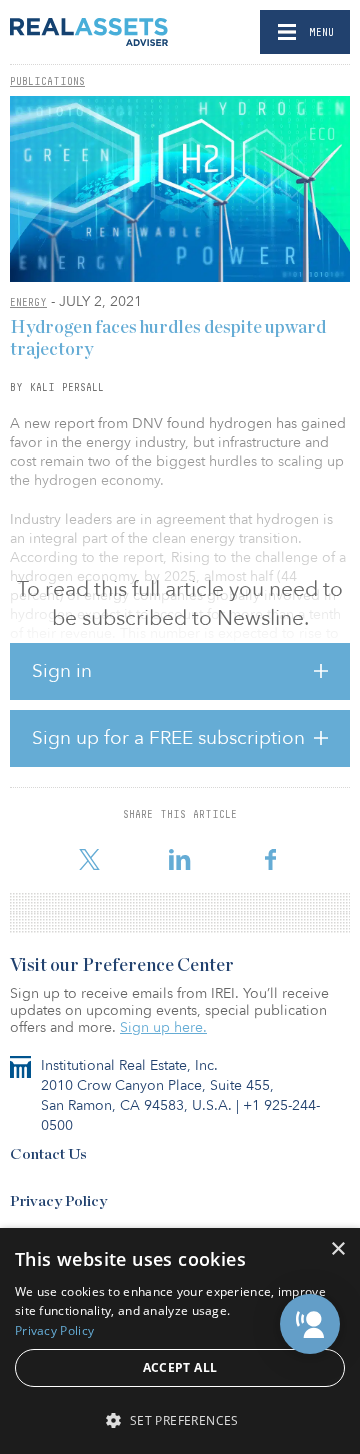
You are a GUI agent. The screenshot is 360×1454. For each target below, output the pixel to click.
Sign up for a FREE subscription (168, 738)
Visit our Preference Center (122, 966)
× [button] (337, 1249)
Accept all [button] (180, 1367)
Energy (28, 302)
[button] (310, 1324)
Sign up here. (163, 1027)
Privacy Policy (58, 1201)
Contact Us (48, 1154)
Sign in (62, 671)
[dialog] (180, 1341)
